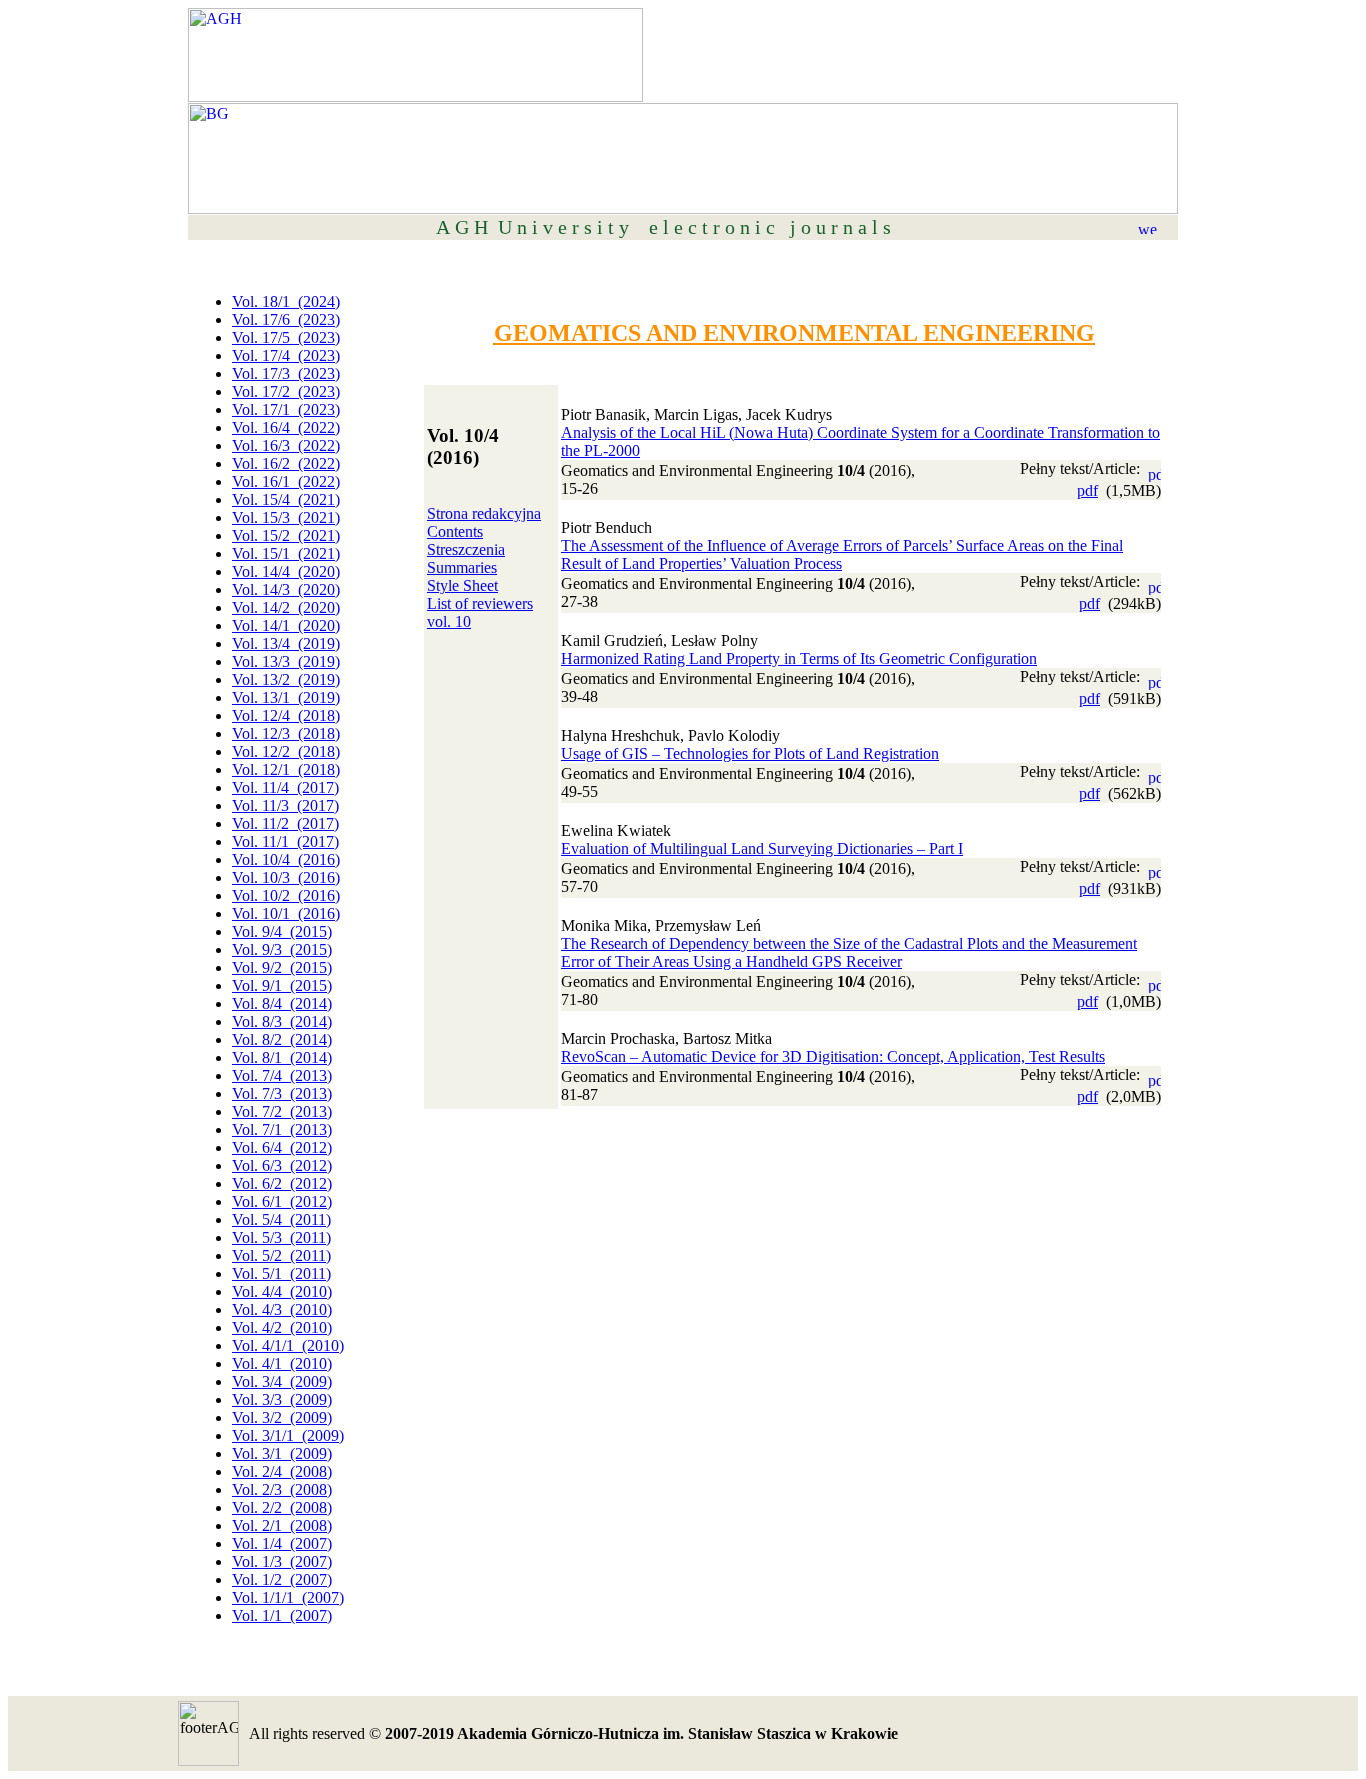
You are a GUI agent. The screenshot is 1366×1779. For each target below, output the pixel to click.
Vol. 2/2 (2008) (282, 1507)
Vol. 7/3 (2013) (282, 1093)
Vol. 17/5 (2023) (286, 337)
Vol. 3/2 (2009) (282, 1417)
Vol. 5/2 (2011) (281, 1255)
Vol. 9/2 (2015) (282, 967)
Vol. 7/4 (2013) (282, 1075)
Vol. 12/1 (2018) (286, 769)
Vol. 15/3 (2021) (286, 517)
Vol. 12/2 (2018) (286, 751)
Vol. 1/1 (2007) (282, 1615)
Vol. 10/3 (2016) (286, 877)
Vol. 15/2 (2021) (286, 535)
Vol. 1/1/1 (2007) (288, 1597)
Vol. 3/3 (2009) (282, 1399)
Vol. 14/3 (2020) (286, 589)
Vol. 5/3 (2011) (281, 1237)
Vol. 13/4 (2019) (286, 643)
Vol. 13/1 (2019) (286, 697)
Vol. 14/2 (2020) (286, 607)
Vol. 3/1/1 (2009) (288, 1435)
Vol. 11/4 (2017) (285, 787)
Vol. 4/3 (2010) (282, 1309)
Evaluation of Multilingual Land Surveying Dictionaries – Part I (762, 848)
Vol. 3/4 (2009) (282, 1381)
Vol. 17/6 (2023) (286, 319)
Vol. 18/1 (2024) (286, 301)
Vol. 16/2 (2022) (286, 463)
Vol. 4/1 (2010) (282, 1363)
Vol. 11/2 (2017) (285, 823)
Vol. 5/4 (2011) (281, 1219)
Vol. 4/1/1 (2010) (288, 1345)
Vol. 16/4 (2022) (286, 427)
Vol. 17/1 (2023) (286, 409)
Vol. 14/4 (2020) (286, 571)
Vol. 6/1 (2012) (282, 1201)
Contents (455, 531)
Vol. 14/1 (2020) (286, 625)
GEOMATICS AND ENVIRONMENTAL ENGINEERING (794, 333)
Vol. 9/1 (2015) (282, 985)
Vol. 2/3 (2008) (282, 1489)
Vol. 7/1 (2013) (282, 1129)
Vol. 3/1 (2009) (282, 1453)
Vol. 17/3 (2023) (286, 373)
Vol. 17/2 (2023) (286, 391)
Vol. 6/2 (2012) (282, 1183)
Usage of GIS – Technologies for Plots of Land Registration (750, 753)
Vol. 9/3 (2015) (282, 949)
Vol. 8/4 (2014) (282, 1003)
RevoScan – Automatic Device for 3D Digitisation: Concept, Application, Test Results (833, 1056)
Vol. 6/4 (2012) (282, 1147)
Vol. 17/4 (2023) (286, 355)
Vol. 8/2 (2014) (282, 1039)
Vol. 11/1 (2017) (285, 841)
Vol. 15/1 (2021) (286, 553)
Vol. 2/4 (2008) (282, 1471)
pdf (1087, 490)
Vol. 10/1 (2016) (286, 913)
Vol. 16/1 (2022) (286, 481)
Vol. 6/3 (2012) (282, 1165)
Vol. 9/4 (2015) (282, 931)
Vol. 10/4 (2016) (286, 859)
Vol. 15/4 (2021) (286, 499)
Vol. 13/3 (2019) (286, 661)
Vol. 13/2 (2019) (286, 679)
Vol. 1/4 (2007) (282, 1543)
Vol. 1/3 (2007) (282, 1561)
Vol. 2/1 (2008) (282, 1525)
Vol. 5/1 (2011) (281, 1273)
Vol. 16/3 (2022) (286, 445)
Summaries (462, 567)
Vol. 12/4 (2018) (286, 715)
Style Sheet (462, 585)
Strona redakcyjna (484, 513)
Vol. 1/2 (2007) (282, 1579)
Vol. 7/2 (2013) (282, 1111)
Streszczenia (466, 549)
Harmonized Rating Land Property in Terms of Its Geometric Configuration (799, 658)
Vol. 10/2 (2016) (286, 895)
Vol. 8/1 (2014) (282, 1057)
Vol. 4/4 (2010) (282, 1291)
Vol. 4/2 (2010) (282, 1327)
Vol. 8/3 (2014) (282, 1021)
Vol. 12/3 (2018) (286, 733)
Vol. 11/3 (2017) (285, 805)
